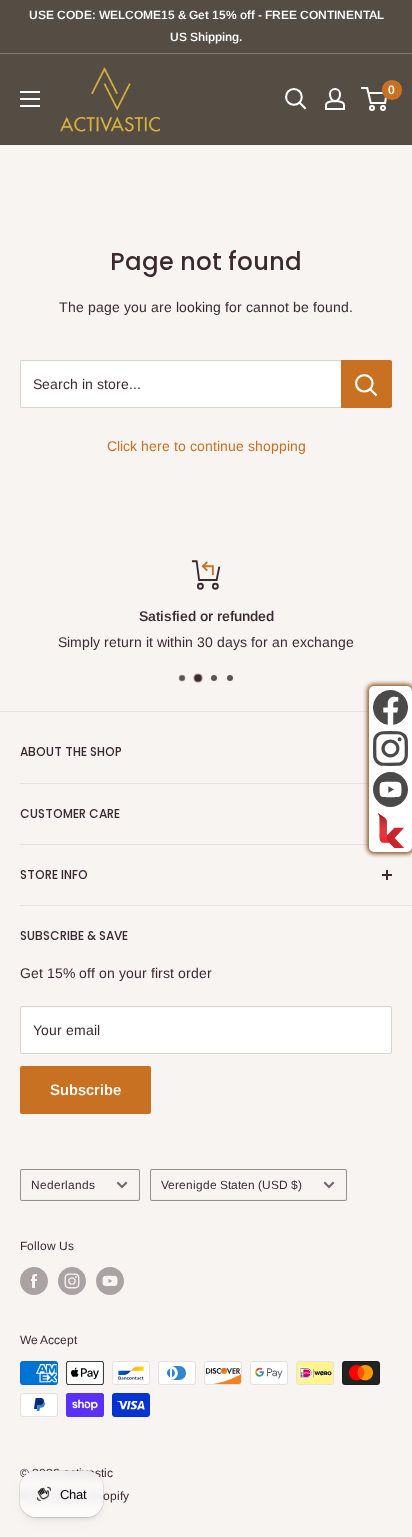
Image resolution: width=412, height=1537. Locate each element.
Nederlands (63, 1185)
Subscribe (85, 1089)
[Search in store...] (366, 384)
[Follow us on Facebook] (34, 1281)
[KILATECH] (390, 830)
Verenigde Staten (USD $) (231, 1185)
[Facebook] (390, 707)
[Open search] (296, 99)
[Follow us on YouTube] (110, 1281)
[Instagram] (390, 748)
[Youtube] (390, 789)
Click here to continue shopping (206, 446)
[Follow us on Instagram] (72, 1281)
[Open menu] (30, 99)
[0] (375, 99)
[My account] (335, 99)
